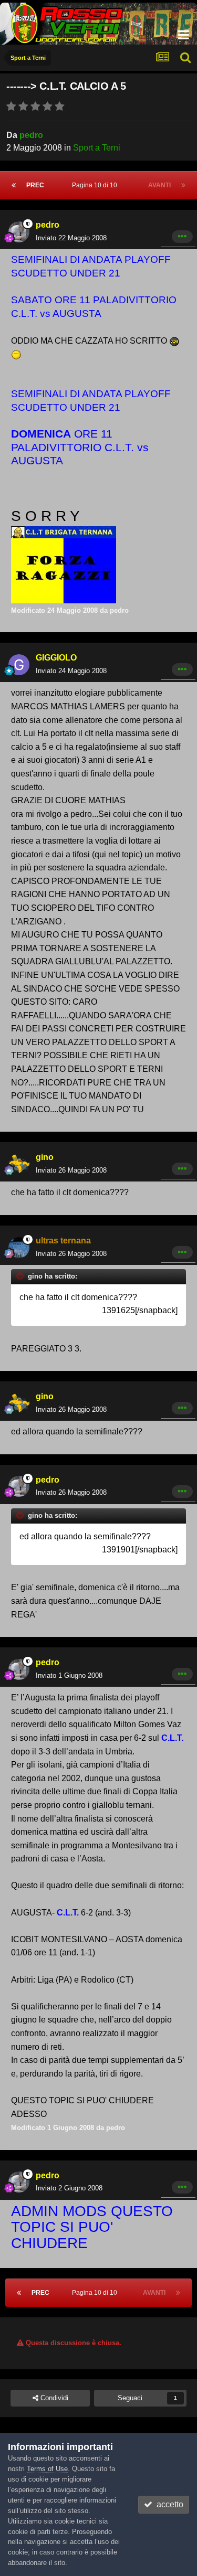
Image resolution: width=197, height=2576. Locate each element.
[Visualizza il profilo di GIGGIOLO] (19, 665)
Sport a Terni (97, 148)
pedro (31, 135)
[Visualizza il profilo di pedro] (19, 232)
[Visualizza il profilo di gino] (19, 1164)
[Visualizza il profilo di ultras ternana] (19, 1248)
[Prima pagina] (14, 185)
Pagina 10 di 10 (96, 185)
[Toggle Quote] (21, 1276)
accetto (168, 2504)
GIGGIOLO (56, 658)
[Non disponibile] (64, 531)
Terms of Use (47, 2469)
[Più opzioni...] (182, 237)
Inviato (71, 238)
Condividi (53, 2398)
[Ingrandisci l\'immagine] (174, 341)
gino (45, 1157)
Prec (35, 185)
